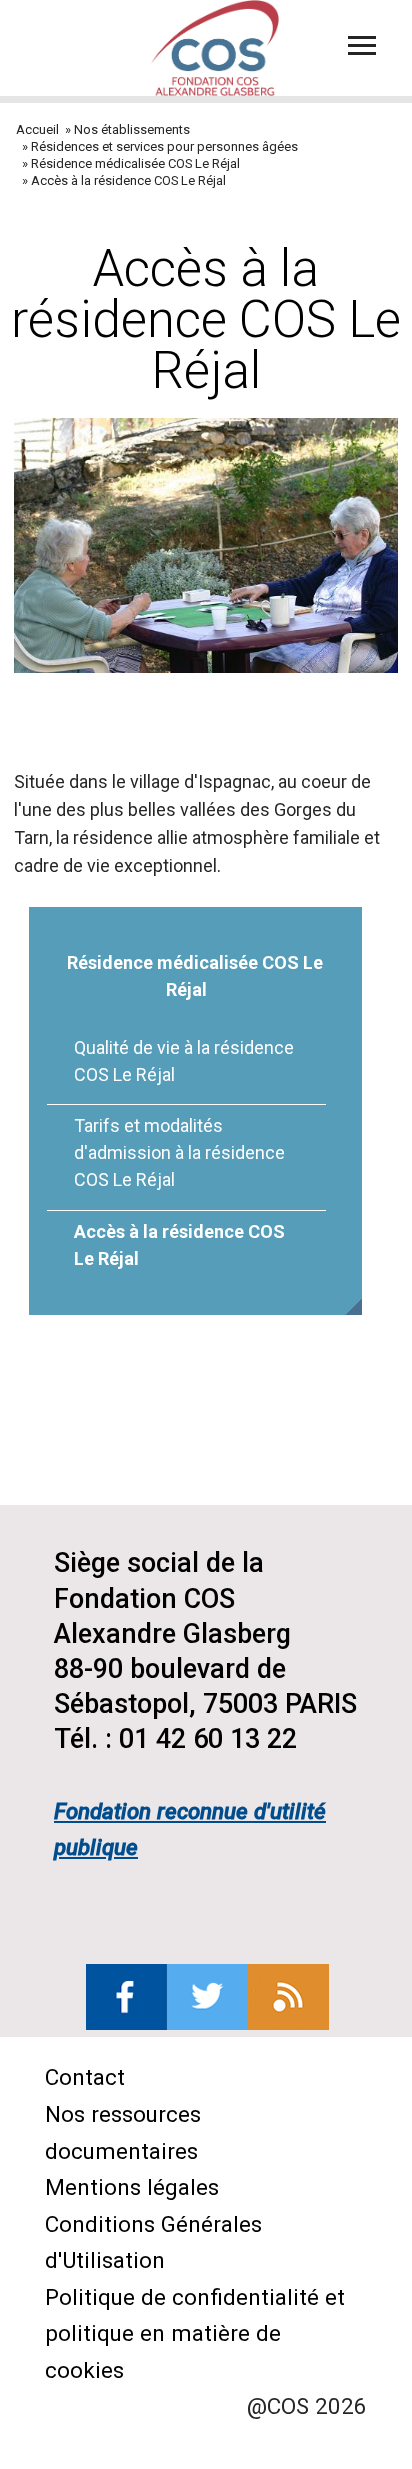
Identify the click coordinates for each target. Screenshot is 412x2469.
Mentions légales (132, 2187)
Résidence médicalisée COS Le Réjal (135, 163)
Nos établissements (132, 129)
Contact (85, 2077)
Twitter (207, 1997)
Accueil (37, 129)
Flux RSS (288, 1997)
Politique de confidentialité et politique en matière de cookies (195, 2333)
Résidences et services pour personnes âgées (164, 146)
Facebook (126, 1997)
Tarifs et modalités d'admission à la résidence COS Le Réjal (179, 1152)
